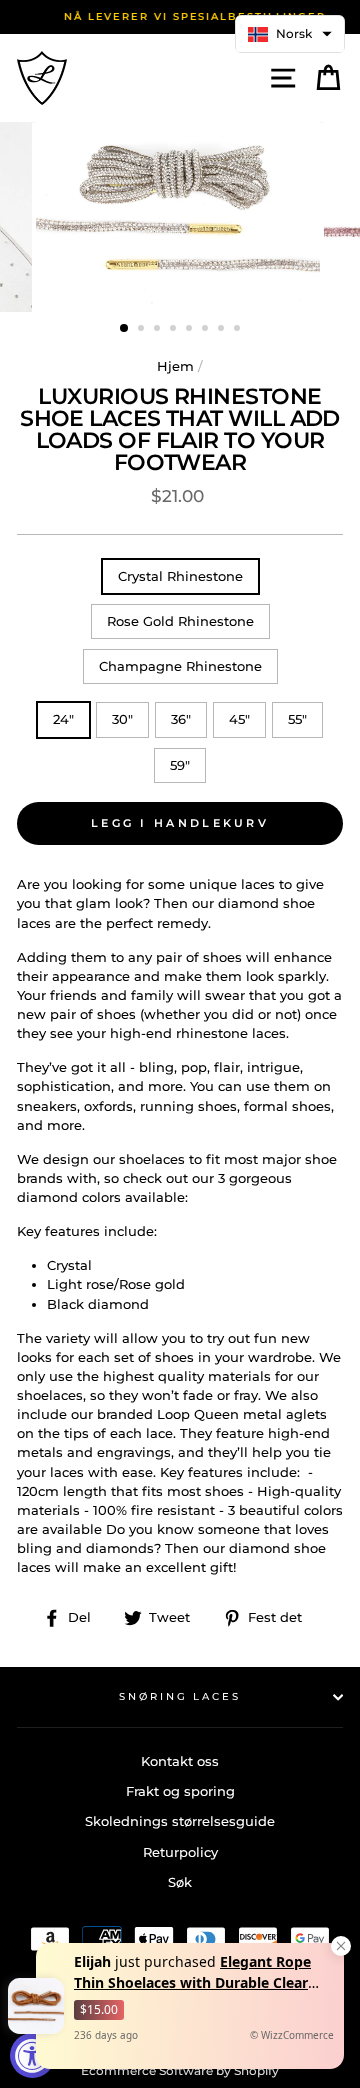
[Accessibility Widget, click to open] (32, 2055)
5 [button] (191, 330)
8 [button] (239, 330)
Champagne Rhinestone (180, 666)
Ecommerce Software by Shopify (180, 2070)
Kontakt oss (180, 1761)
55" (297, 719)
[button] (290, 34)
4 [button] (175, 330)
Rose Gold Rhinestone (180, 621)
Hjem (175, 366)
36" (181, 719)
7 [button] (223, 330)
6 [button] (207, 330)
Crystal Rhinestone (180, 576)
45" (239, 719)
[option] (180, 17)
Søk (180, 1882)
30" (122, 719)
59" (180, 765)
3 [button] (159, 330)
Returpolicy (180, 1852)
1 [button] (125, 329)
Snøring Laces (179, 1696)
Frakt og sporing (180, 1791)
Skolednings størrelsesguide (180, 1821)
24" (63, 719)
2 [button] (143, 330)
